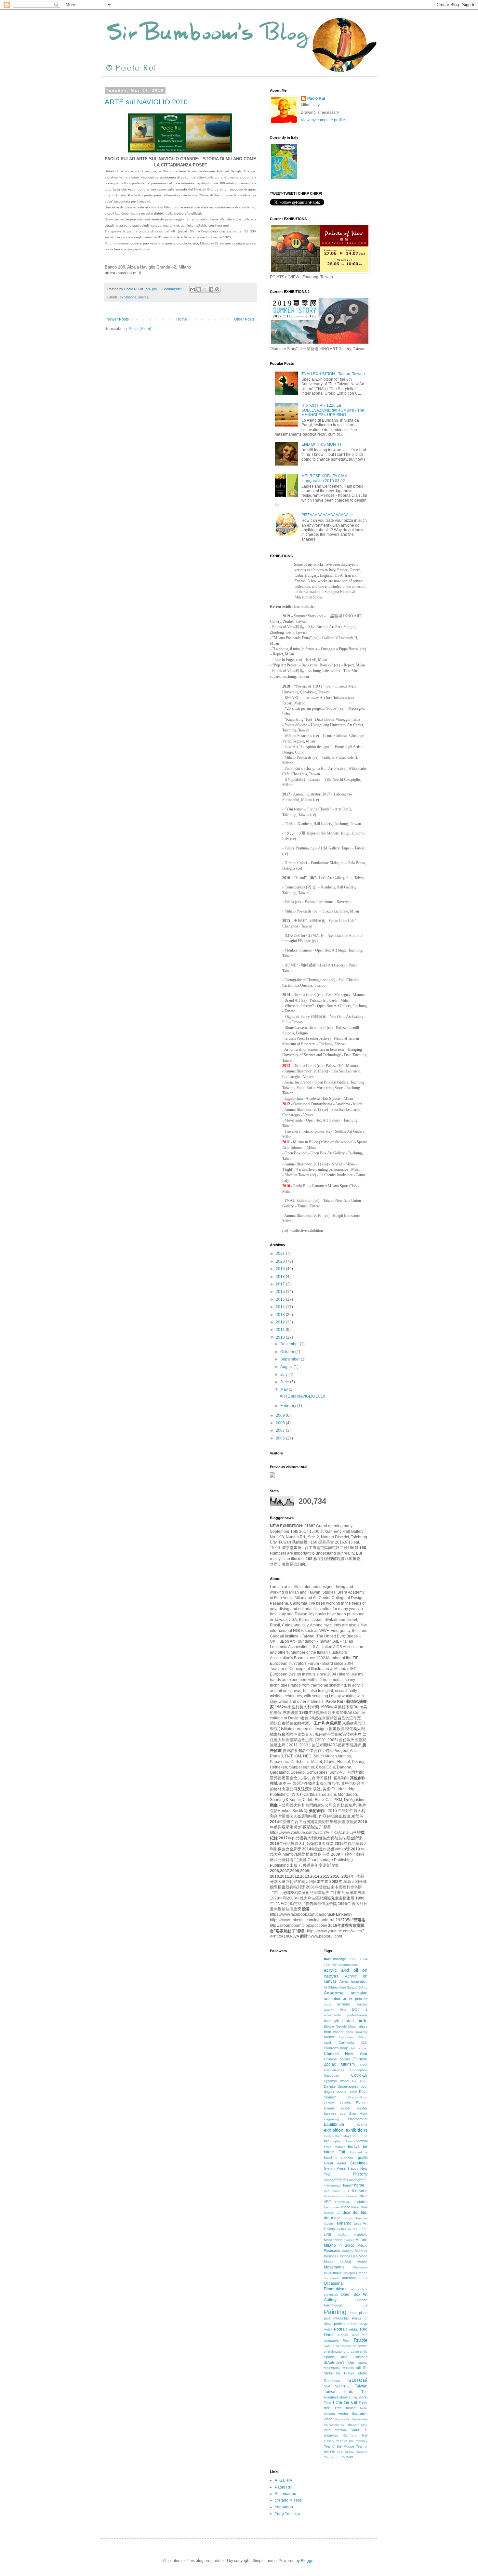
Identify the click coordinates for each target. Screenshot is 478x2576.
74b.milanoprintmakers (341, 1965)
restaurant (360, 2335)
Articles (362, 2004)
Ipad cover (332, 2207)
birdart (348, 2021)
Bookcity (361, 2032)
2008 (281, 1423)
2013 (281, 1315)
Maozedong (333, 2240)
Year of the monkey (352, 2441)
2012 (281, 1322)
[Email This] (193, 289)
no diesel (332, 2278)
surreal (144, 297)
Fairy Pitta (332, 2136)
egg (343, 2114)
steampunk (332, 2368)
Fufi (342, 2152)
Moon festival (337, 2262)
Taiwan (361, 2386)
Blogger (308, 2561)
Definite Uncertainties (341, 2086)
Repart (343, 2335)
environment (358, 2119)
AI (325, 1987)
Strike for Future (339, 2373)
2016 (281, 1292)
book (350, 2032)
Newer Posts (118, 319)
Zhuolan (347, 2457)
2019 (281, 1269)
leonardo (344, 2223)
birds (362, 2020)
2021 (281, 1254)
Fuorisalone (359, 2152)
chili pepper (358, 2048)
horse (359, 2185)
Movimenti (360, 2267)
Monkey (347, 2251)
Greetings (359, 2163)
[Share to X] (205, 289)
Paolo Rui (316, 99)
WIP (327, 2430)
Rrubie (361, 2340)
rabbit (353, 2329)
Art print (355, 1999)
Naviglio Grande (355, 2273)
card (327, 2043)
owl (365, 2305)
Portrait (340, 2329)
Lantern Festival (355, 2218)
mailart (343, 2234)
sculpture (360, 2346)
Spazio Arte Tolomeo (346, 2357)
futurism (330, 2158)
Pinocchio (341, 2318)
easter (345, 2108)
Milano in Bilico (339, 2245)
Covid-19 (359, 2075)
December (290, 1344)
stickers (348, 2368)
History (360, 2174)
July (284, 1374)
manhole (361, 2234)
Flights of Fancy (343, 2141)
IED (346, 2191)
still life (362, 2368)
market (349, 2240)
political (340, 2324)
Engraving (332, 2119)
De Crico (360, 2081)
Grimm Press (335, 2168)
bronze (329, 2037)
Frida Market (334, 2147)
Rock (346, 2340)
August (287, 1367)
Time (327, 2403)
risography (332, 2340)
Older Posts (244, 319)
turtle (364, 2408)
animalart (359, 1993)
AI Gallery (283, 2480)
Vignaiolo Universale (351, 2419)
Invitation (360, 2201)
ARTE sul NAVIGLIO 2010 (146, 102)
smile (364, 2352)
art (345, 1999)
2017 (281, 1284)
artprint (329, 2010)
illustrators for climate (340, 2196)
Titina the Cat (345, 2402)
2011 (281, 1330)
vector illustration (353, 2413)
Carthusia (346, 2043)
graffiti (363, 2158)
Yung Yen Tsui (287, 2514)
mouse (362, 2262)
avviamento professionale (346, 2015)
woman (341, 2430)
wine (364, 2425)
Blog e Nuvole (335, 2026)
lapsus (329, 2223)
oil (353, 2289)
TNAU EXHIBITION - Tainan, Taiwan (333, 374)
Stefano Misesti (288, 2500)
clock (364, 2064)
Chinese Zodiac (337, 2059)
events (362, 2124)
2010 (281, 1337)
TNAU (363, 2403)
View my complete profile (323, 120)
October (288, 1352)
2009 (281, 1415)
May (285, 1389)
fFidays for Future (354, 2136)
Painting (335, 2312)
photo (353, 2313)
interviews (342, 2202)
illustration (360, 2191)
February (289, 1406)
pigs (327, 2318)
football (362, 2141)
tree (327, 2408)
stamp (363, 2363)
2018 (281, 1277)
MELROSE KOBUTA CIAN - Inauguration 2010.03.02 (325, 478)
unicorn (329, 2414)
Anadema (334, 1993)
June (285, 1382)
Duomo (345, 2103)
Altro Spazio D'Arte (353, 1987)
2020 (281, 1261)
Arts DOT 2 (354, 2009)
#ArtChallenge (335, 1959)
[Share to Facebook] (211, 289)
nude (364, 2278)
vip (326, 2425)
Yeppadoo (332, 2457)
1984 (364, 1959)
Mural (328, 2273)
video (328, 2419)
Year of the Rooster (352, 2452)
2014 (281, 1307)
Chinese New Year (346, 2054)
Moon (363, 2256)
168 (353, 1959)
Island (345, 2207)
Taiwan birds (339, 2392)
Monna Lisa (349, 2256)
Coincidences (334, 2070)
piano (363, 2313)
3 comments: (172, 289)
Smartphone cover (345, 2352)
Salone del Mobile (338, 2346)
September (291, 1359)
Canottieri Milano (353, 2037)
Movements (334, 2267)
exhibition (334, 2130)
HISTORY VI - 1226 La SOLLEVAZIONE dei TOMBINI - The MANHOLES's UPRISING (333, 410)
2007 (281, 1430)
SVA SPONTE (337, 2386)
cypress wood (336, 2081)
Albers (333, 1987)
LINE (328, 2234)
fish (327, 2141)
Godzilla (347, 2158)
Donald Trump (346, 2092)
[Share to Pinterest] (217, 289)
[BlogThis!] (199, 289)
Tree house (345, 2408)
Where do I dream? (344, 2425)
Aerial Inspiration (353, 1981)
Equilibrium (334, 2124)
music (338, 2273)
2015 (281, 1299)
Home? (347, 2185)
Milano (361, 2240)
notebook (349, 2278)
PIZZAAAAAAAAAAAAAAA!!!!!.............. (334, 515)
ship (327, 2352)
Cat (364, 2043)
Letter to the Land (352, 2229)
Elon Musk (358, 2114)
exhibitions (128, 297)
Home (182, 319)
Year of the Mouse (339, 2446)
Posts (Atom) (140, 329)
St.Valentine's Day (339, 2362)
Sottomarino (285, 2494)
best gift (331, 2021)
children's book (336, 2048)
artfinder (344, 2004)
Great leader (335, 2163)
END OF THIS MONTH (321, 444)
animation (333, 1999)
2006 (281, 1438)
